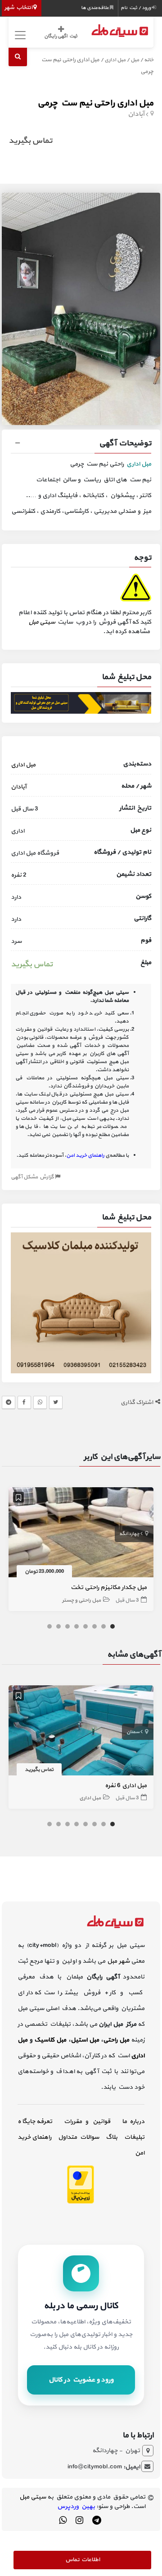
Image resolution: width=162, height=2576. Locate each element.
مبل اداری (115, 60)
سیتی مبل (42, 622)
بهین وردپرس (76, 2506)
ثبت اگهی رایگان (61, 36)
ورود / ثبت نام (136, 8)
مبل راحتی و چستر (81, 1600)
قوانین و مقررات (87, 2121)
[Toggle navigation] (19, 35)
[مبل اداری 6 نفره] (81, 1732)
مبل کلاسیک (50, 2040)
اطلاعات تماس (83, 2560)
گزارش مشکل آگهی (33, 1177)
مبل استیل (85, 2040)
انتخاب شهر (19, 8)
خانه (149, 60)
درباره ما (133, 2121)
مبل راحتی (116, 2040)
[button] (81, 444)
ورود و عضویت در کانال (81, 2380)
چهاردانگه (129, 1534)
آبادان (136, 114)
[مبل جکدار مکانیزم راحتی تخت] (81, 1534)
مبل (135, 60)
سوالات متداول (79, 2137)
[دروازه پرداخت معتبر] (81, 2184)
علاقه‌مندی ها (95, 8)
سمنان (133, 1732)
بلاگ (112, 2137)
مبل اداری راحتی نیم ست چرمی (95, 103)
